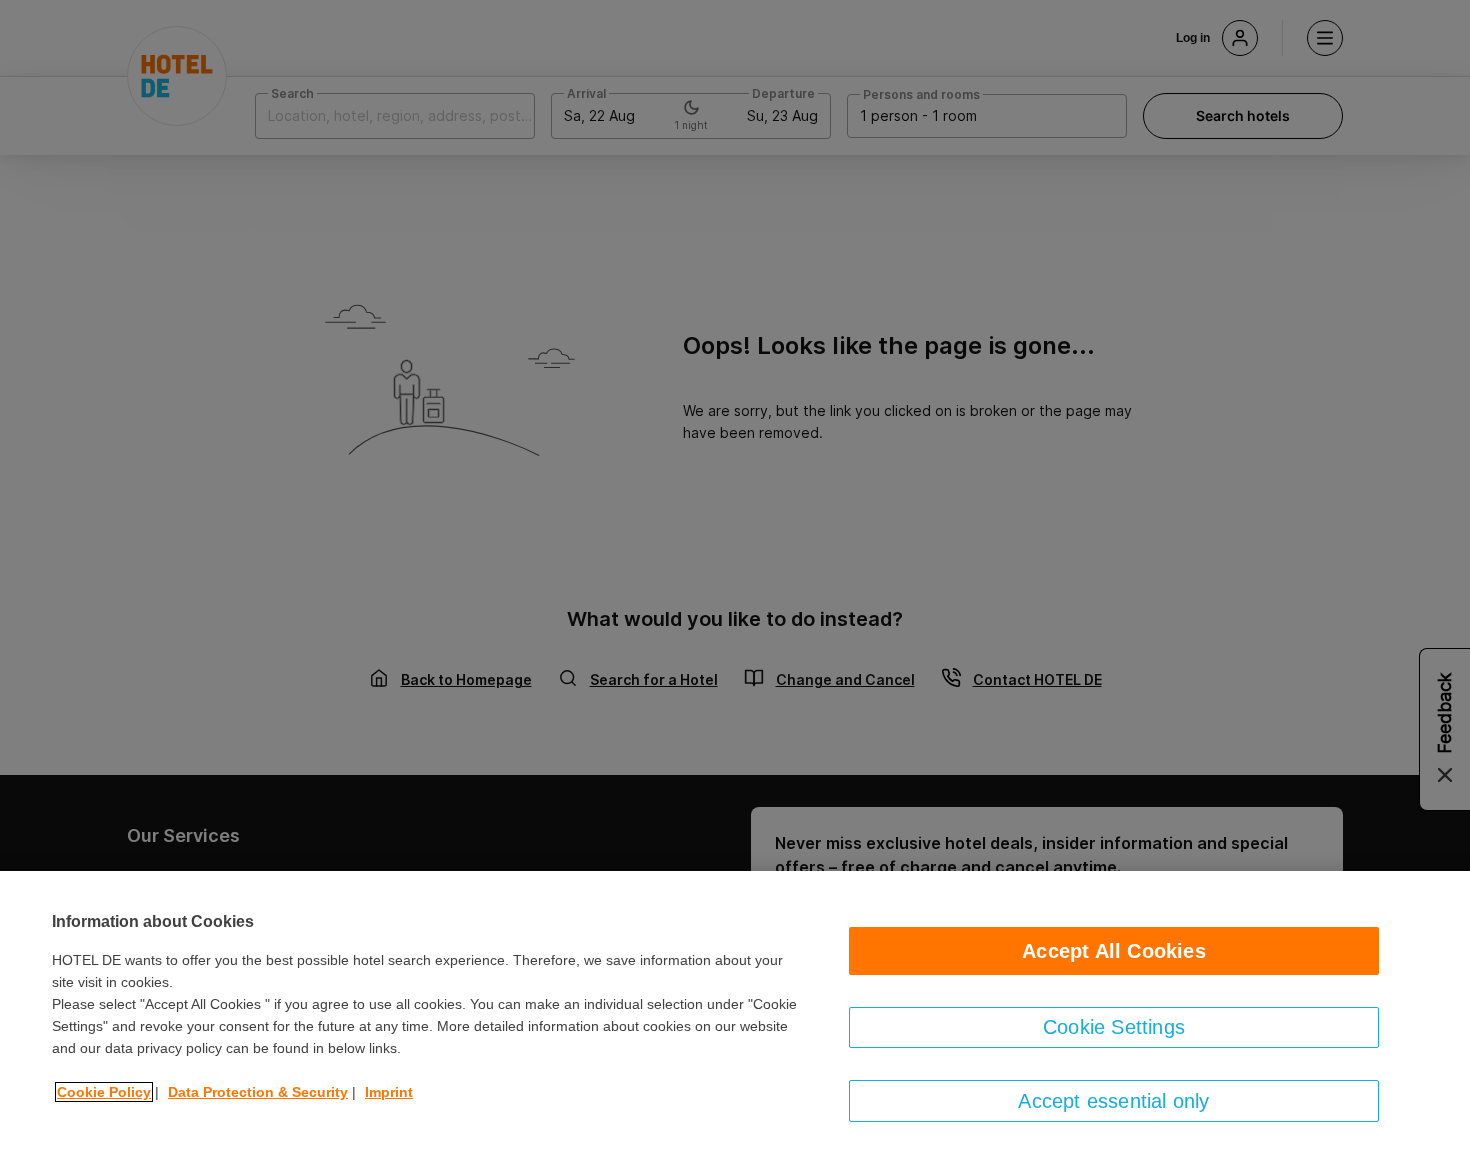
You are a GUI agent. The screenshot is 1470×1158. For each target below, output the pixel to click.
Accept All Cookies (1114, 951)
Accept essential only (1113, 1101)
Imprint (389, 1092)
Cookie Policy (104, 1092)
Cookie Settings (1114, 1027)
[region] (735, 1014)
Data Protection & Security (258, 1092)
